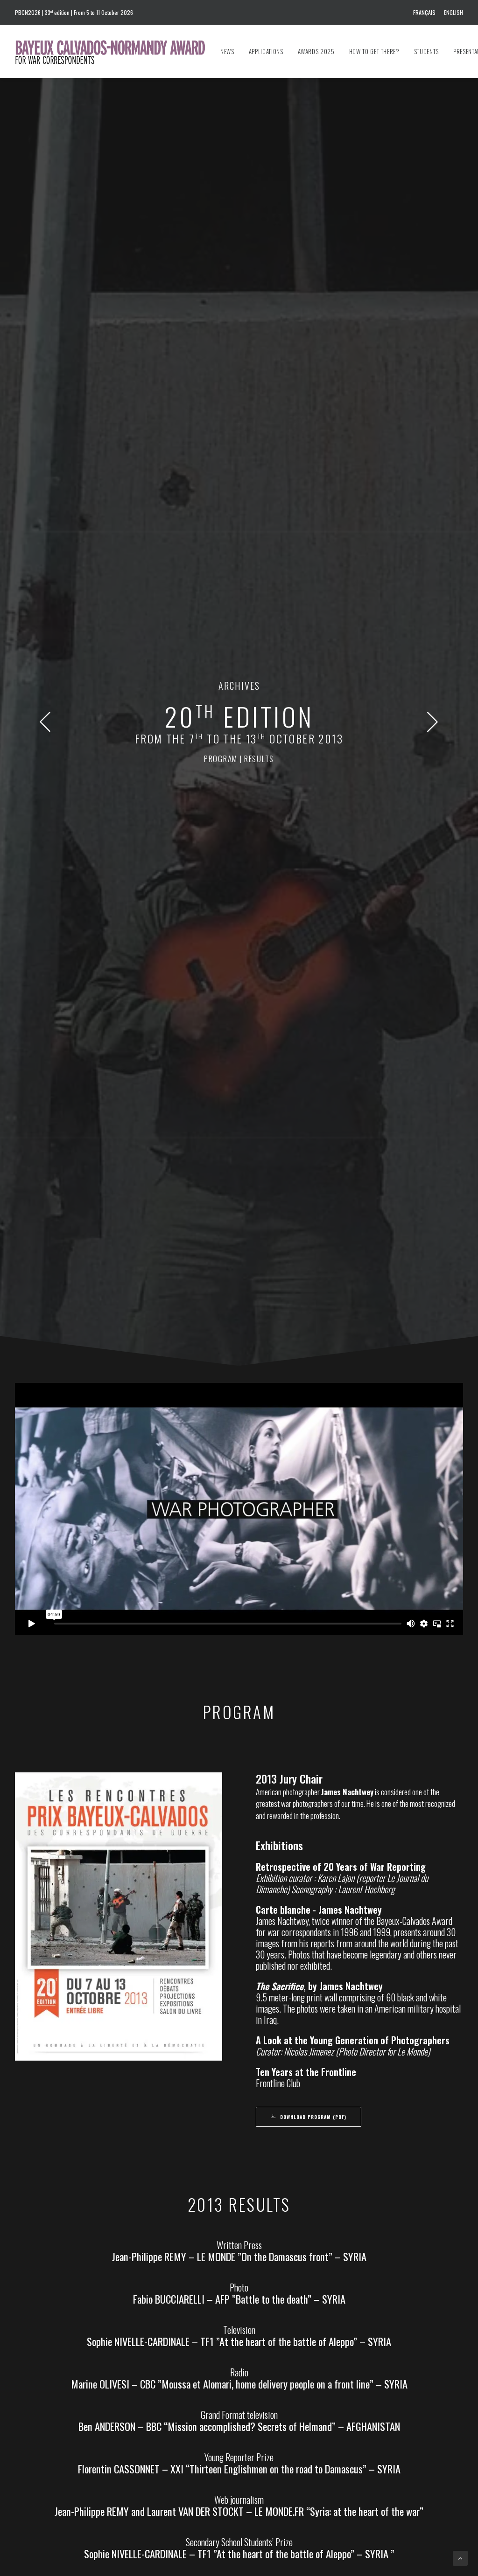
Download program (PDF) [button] (313, 2117)
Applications (266, 51)
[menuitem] (426, 12)
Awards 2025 (316, 51)
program (221, 759)
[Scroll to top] (460, 2558)
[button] (45, 729)
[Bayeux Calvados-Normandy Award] (115, 51)
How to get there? (374, 51)
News (227, 51)
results (259, 759)
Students (426, 51)
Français (424, 12)
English (453, 12)
